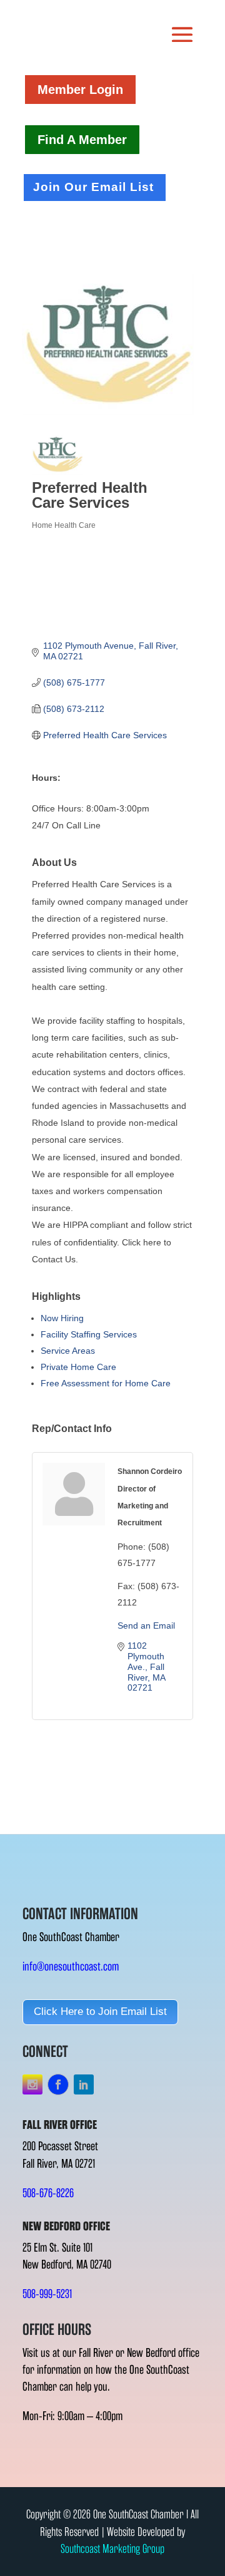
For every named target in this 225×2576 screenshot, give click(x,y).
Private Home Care (78, 1367)
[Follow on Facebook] (58, 2084)
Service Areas (68, 1351)
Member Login (80, 90)
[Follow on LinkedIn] (84, 2084)
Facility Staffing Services (89, 1334)
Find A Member (82, 140)
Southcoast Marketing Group (112, 2549)
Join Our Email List (93, 187)
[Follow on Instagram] (32, 2084)
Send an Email (146, 1625)
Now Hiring (62, 1318)
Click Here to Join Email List (100, 2012)
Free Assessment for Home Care (106, 1383)
